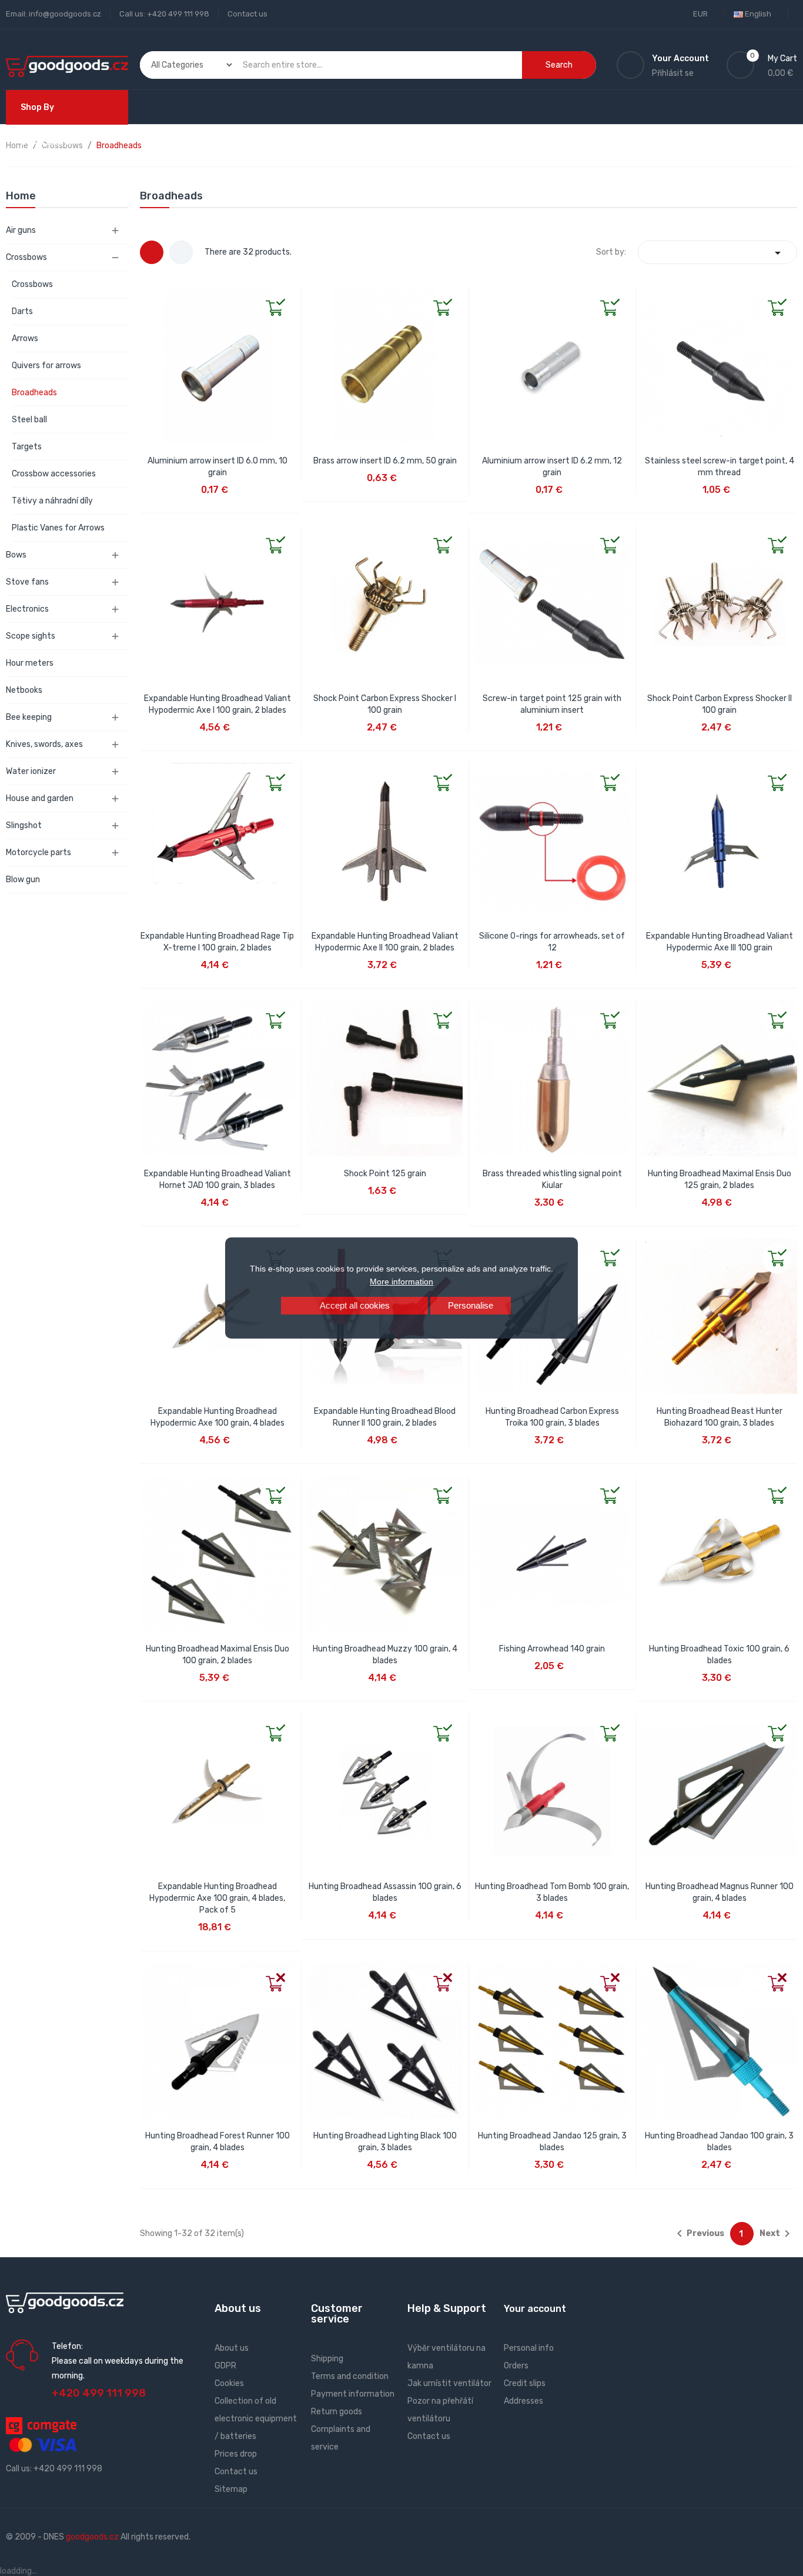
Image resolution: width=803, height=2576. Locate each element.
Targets (27, 447)
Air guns (21, 230)
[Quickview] (149, 297)
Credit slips (525, 2383)
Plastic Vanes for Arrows (58, 528)
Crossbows (26, 257)
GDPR (225, 2366)
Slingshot (24, 825)
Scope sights (31, 636)
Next (777, 2234)
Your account (535, 2309)
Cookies (229, 2383)
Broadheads (34, 393)
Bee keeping (29, 717)
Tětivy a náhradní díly (52, 501)
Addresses (523, 2401)
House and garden (40, 798)
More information (401, 1282)
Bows (16, 555)
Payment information (353, 2394)
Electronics (27, 609)
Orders (516, 2366)
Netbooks (24, 690)
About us (232, 2348)
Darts (22, 311)
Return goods (337, 2412)
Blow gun (23, 880)
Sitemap (231, 2489)
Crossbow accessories (54, 474)
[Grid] (152, 252)
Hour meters (30, 663)
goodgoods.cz (92, 2537)
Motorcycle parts (39, 852)
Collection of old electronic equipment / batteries (256, 2419)
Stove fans (27, 582)
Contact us (247, 14)
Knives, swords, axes (44, 744)
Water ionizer (31, 771)
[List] (181, 252)
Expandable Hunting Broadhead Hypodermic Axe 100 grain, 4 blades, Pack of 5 (217, 1898)
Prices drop (236, 2454)
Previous (698, 2234)
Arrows (25, 338)
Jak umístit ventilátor (449, 2383)
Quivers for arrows (46, 366)
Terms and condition (350, 2376)
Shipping (327, 2359)
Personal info (529, 2348)
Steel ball (29, 420)
